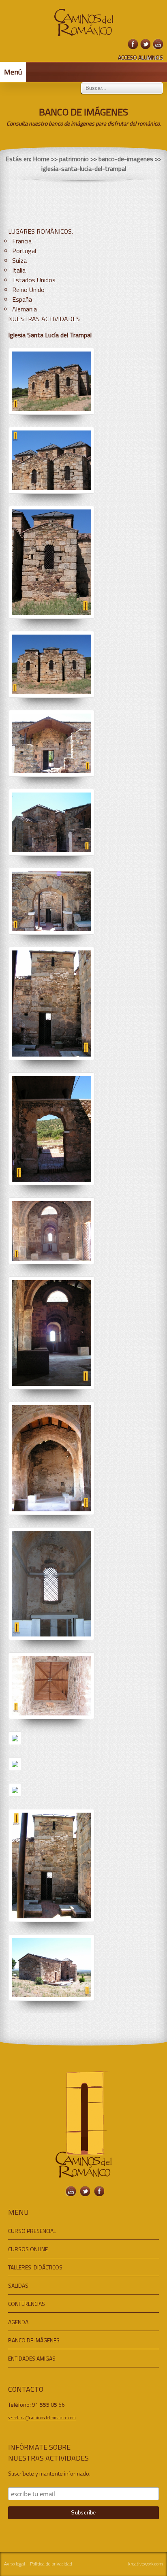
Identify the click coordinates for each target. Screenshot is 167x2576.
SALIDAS (18, 2285)
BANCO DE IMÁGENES (34, 2340)
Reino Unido (28, 290)
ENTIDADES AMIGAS (32, 2358)
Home (41, 159)
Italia (19, 270)
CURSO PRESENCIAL (32, 2231)
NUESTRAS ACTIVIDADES (44, 319)
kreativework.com (146, 2564)
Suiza (19, 260)
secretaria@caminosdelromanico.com (42, 2418)
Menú (13, 72)
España (22, 299)
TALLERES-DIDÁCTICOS (35, 2267)
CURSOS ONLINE (28, 2249)
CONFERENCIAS (27, 2304)
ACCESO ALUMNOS (140, 57)
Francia (22, 241)
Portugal (24, 251)
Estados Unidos (34, 280)
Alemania (25, 309)
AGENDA (18, 2322)
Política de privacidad (51, 2564)
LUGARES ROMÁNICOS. (41, 231)
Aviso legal (15, 2564)
